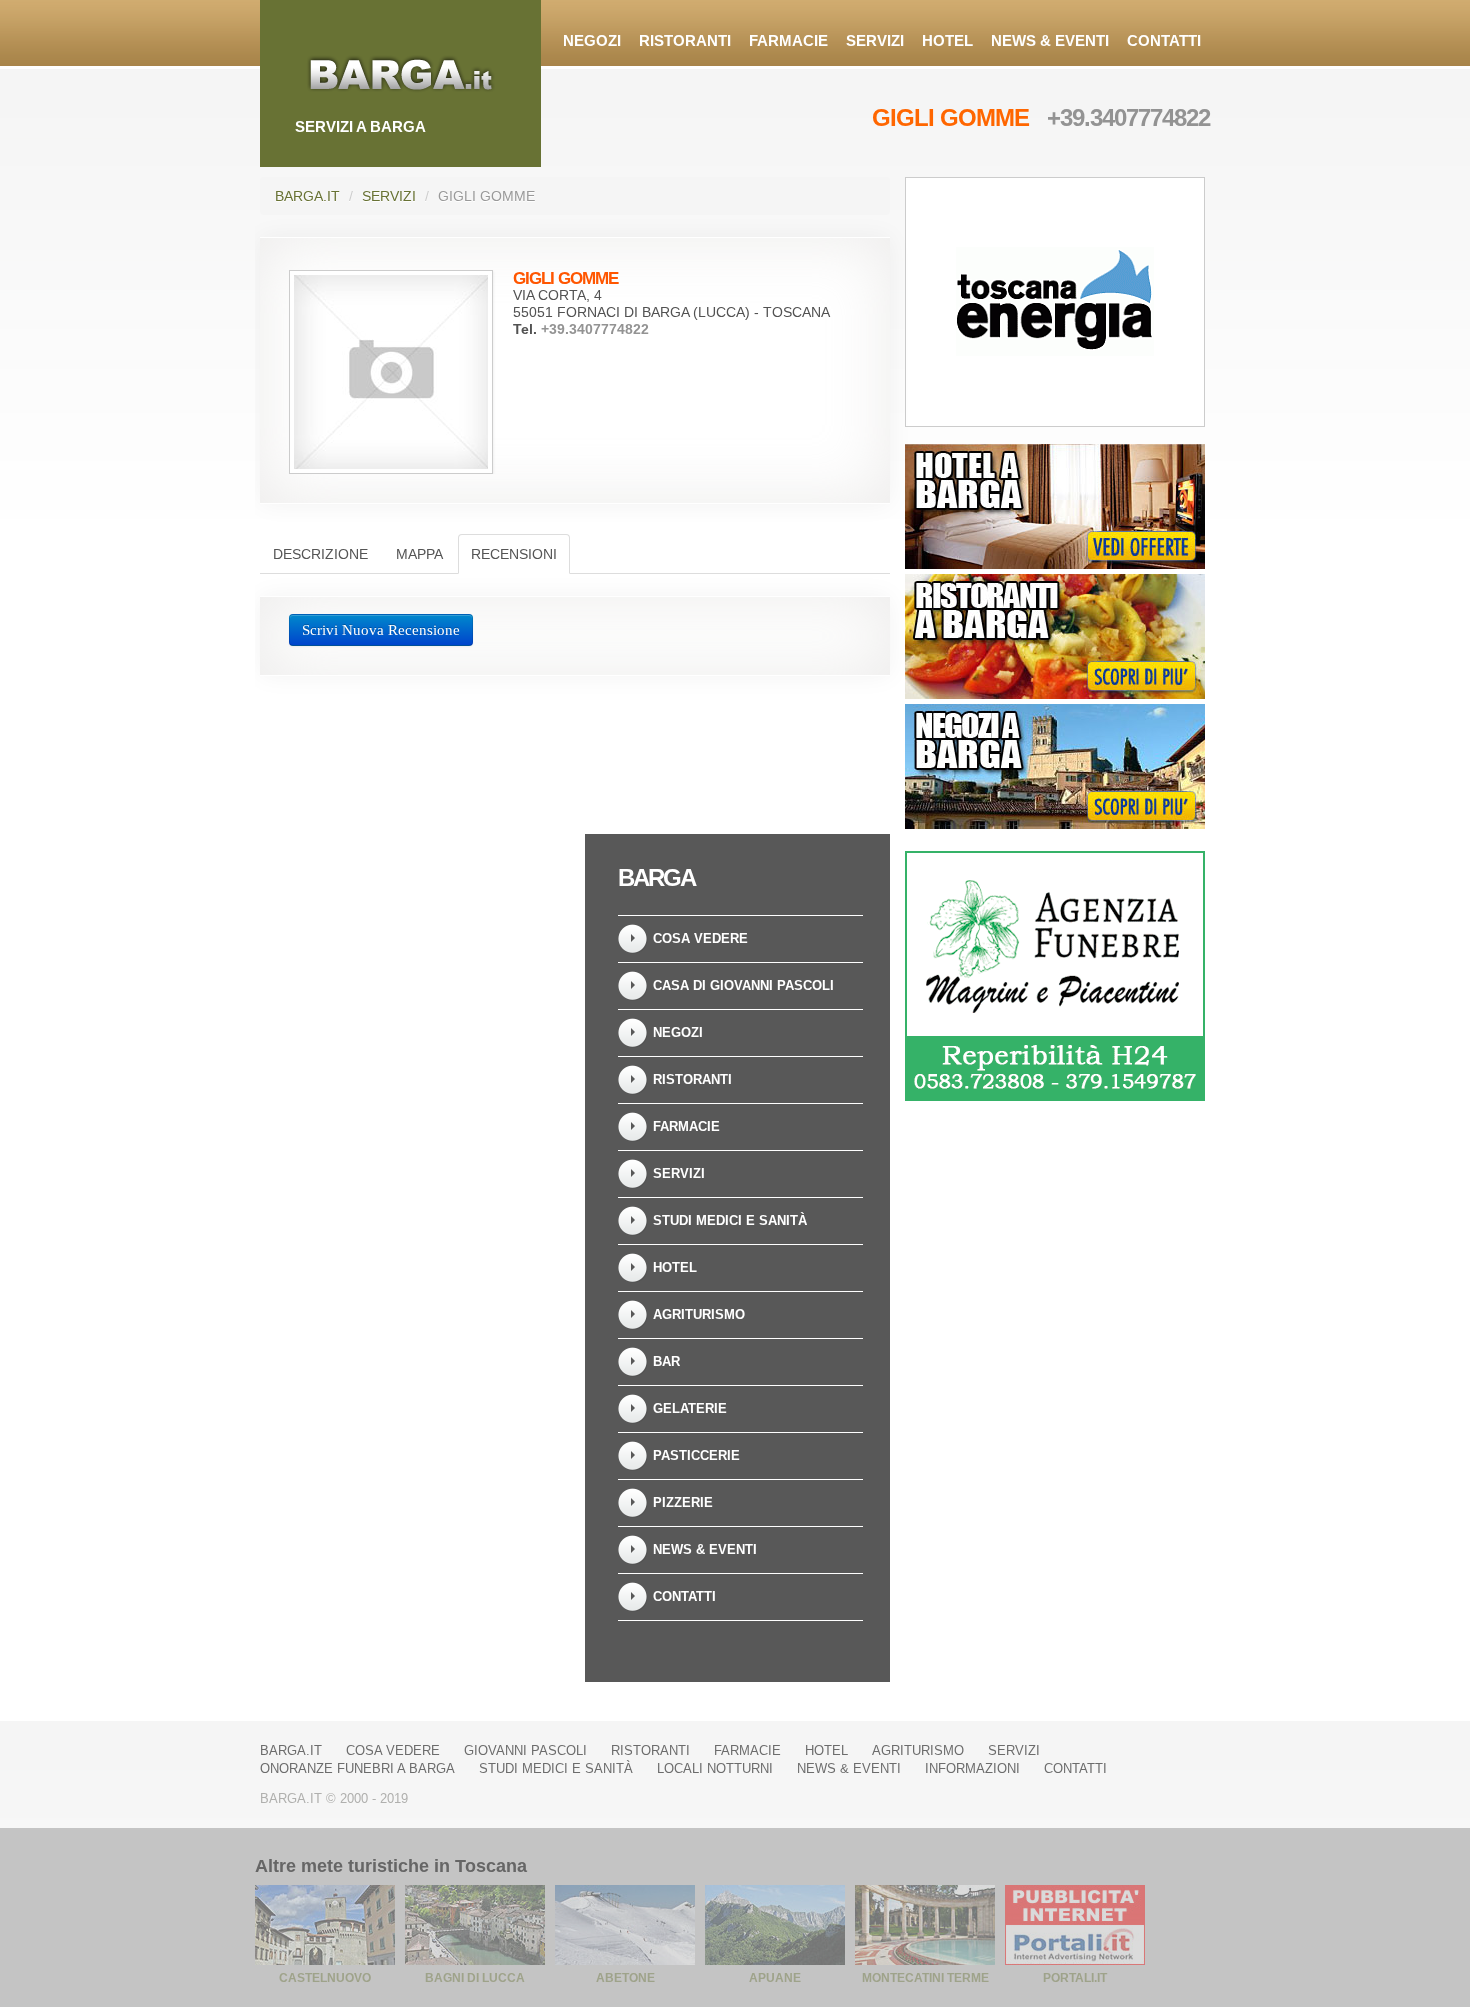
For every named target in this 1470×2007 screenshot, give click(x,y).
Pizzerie (683, 1502)
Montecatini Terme (925, 1978)
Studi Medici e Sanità (730, 1220)
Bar (666, 1361)
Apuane (775, 1978)
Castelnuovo (325, 1978)
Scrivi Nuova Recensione (381, 630)
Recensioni (514, 554)
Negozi (592, 40)
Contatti (1164, 40)
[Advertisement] (415, 959)
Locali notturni (715, 1768)
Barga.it (307, 196)
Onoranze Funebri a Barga (357, 1768)
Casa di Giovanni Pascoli (743, 985)
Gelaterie (690, 1408)
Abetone (625, 1978)
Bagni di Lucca (475, 1978)
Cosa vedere (700, 938)
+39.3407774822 (1128, 117)
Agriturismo (699, 1314)
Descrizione (320, 554)
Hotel (947, 40)
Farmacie (788, 40)
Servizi (875, 40)
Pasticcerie (696, 1455)
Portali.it (1075, 1978)
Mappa (419, 554)
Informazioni (972, 1768)
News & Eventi (1050, 40)
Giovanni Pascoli (525, 1750)
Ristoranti (685, 40)
